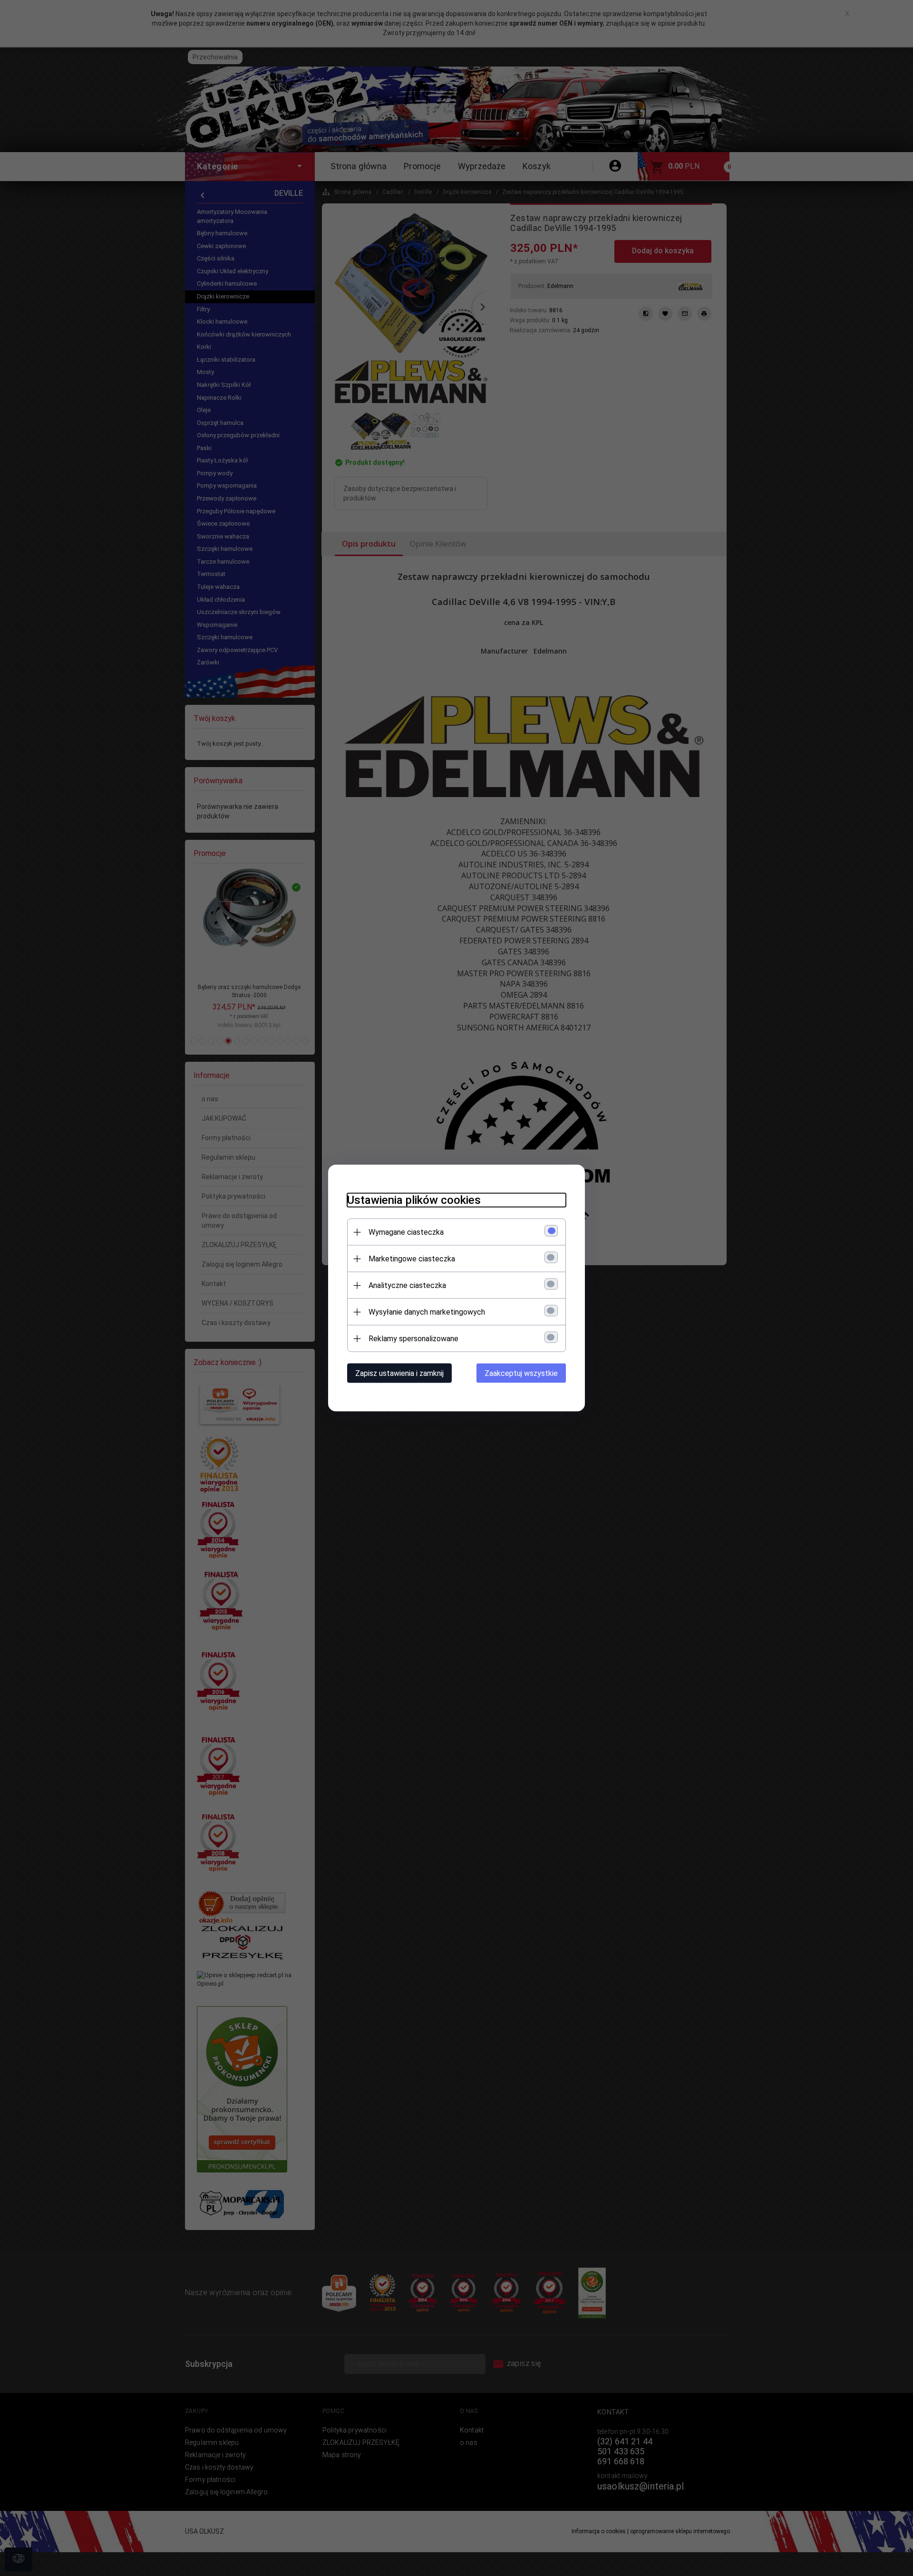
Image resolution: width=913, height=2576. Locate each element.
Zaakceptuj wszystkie (521, 1373)
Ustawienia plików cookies (414, 1200)
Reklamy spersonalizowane (413, 1339)
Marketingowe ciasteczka (412, 1259)
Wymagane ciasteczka (406, 1232)
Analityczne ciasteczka (407, 1285)
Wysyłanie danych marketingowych (427, 1312)
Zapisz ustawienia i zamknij (399, 1373)
